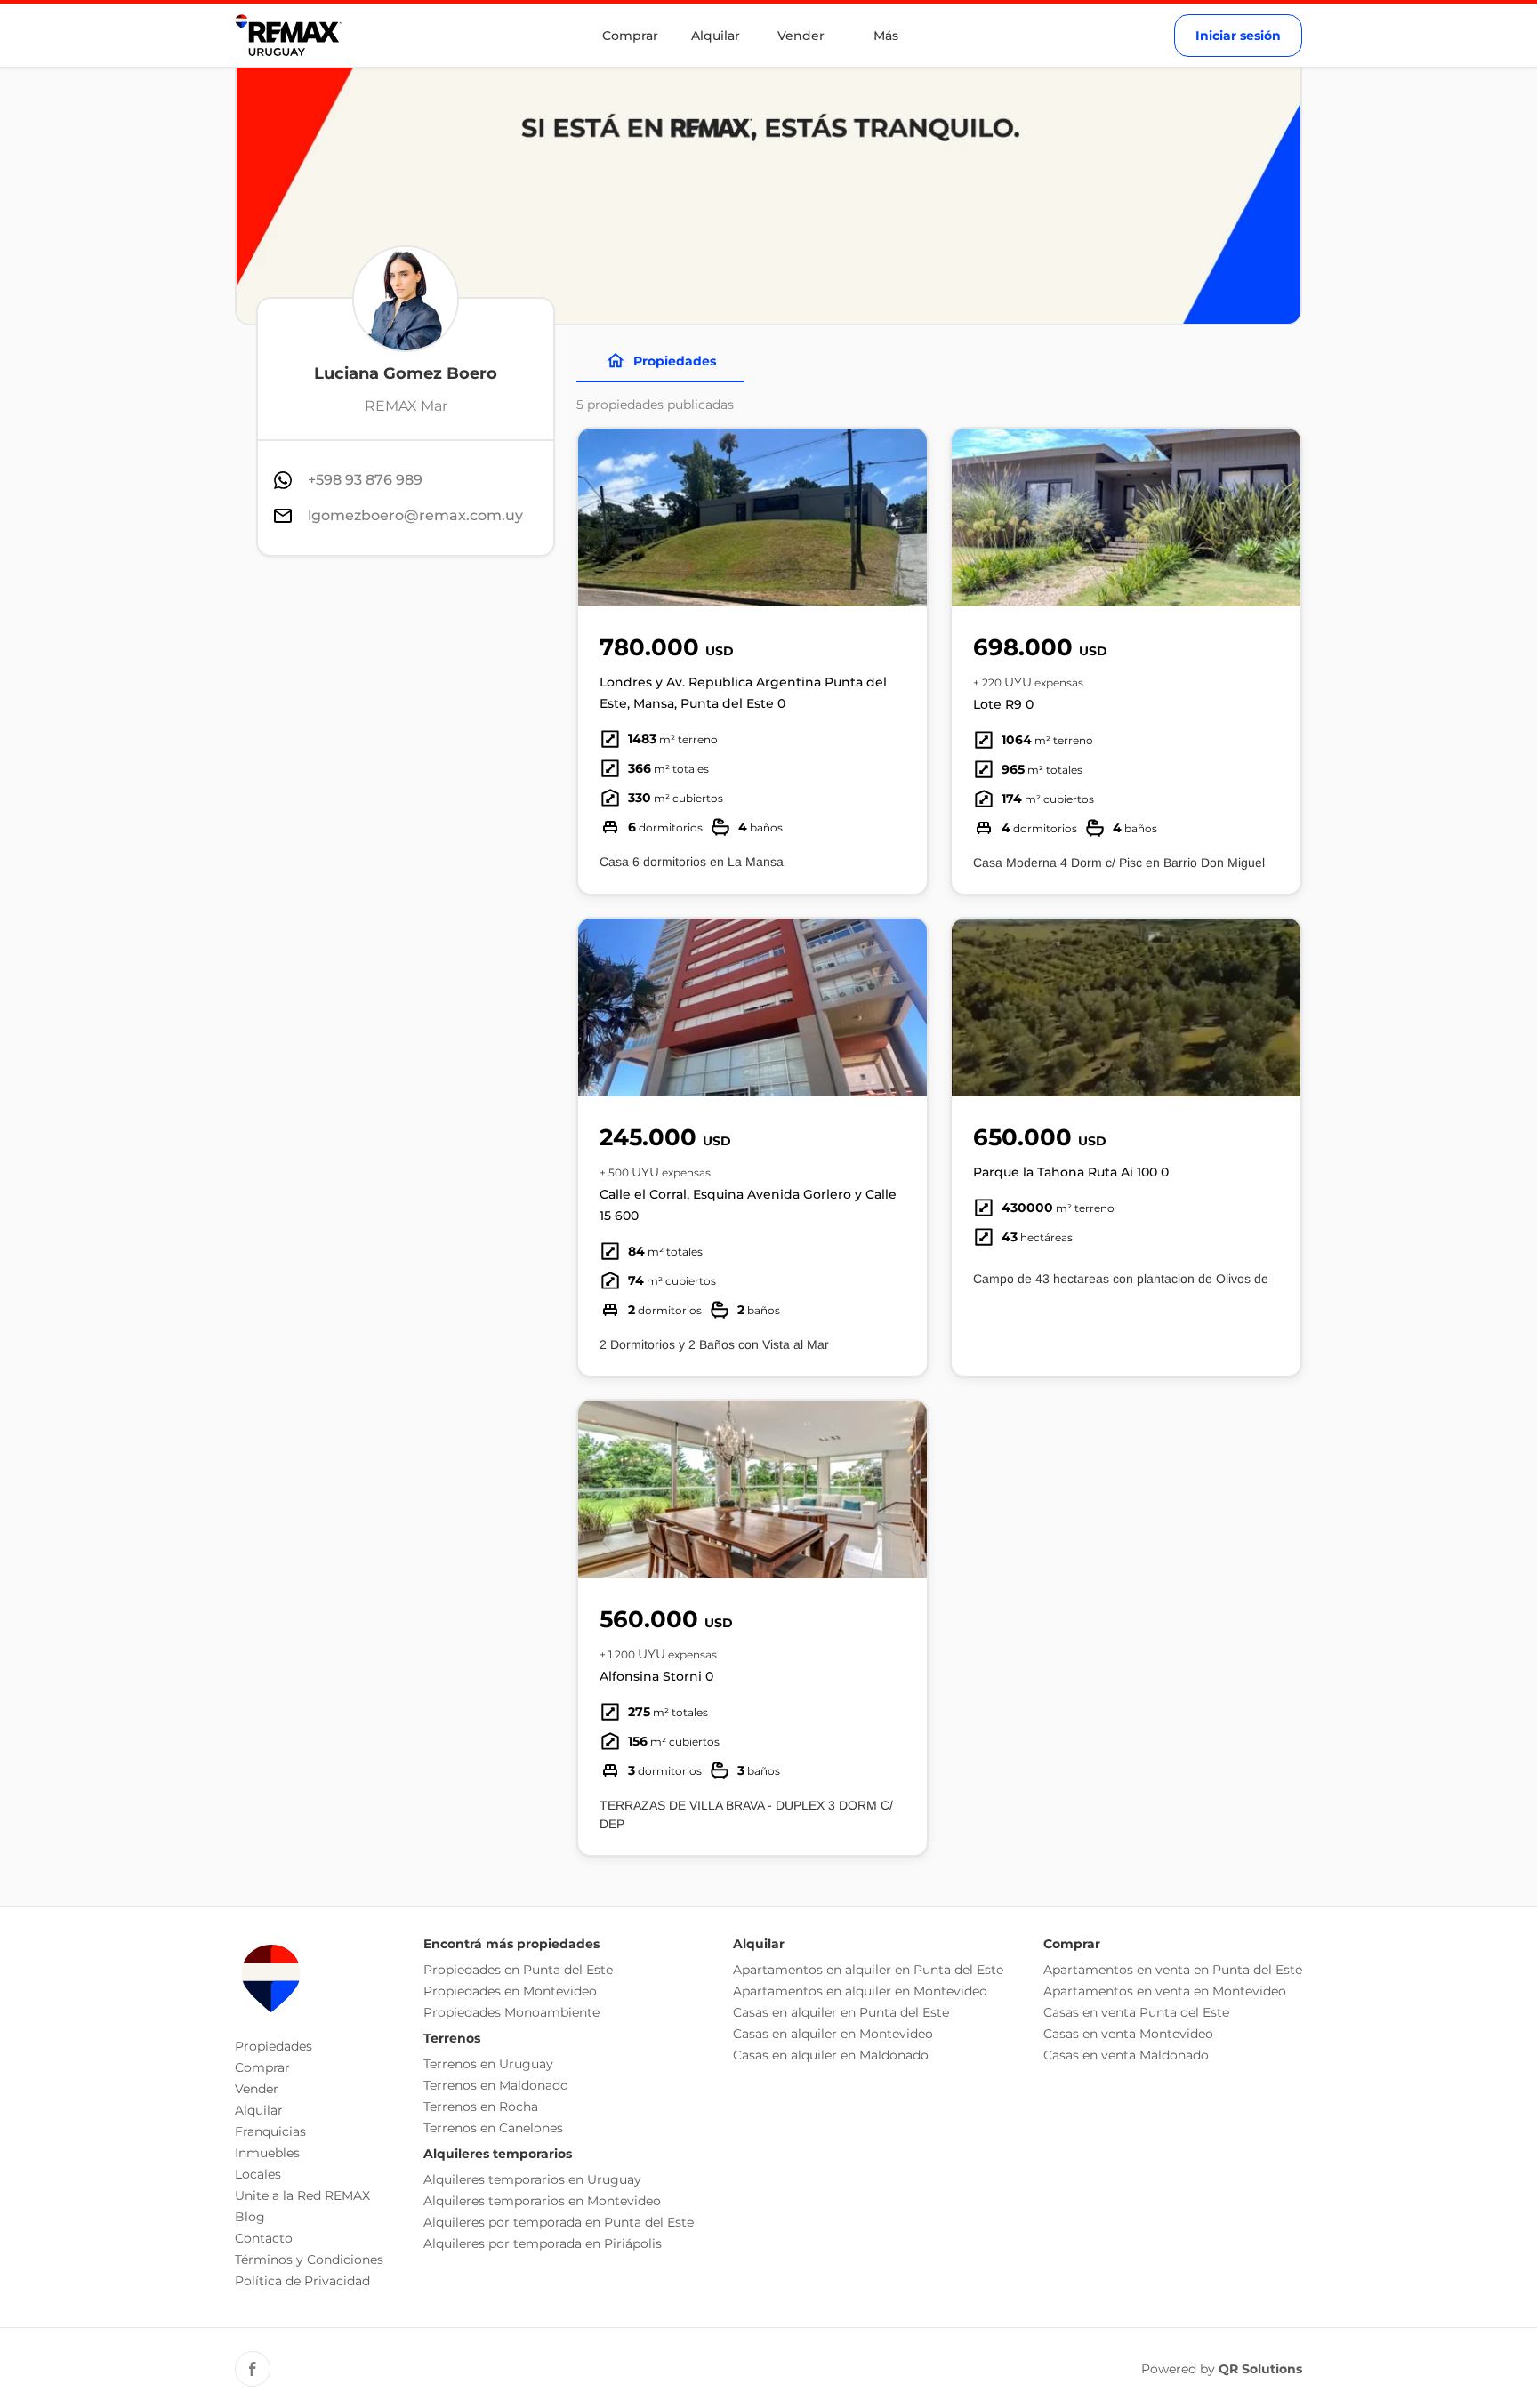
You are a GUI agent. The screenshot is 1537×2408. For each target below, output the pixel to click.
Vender (801, 36)
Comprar (630, 36)
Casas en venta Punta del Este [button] (1136, 2012)
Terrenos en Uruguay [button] (488, 2064)
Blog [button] (250, 2217)
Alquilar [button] (259, 2110)
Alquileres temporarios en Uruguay (532, 2179)
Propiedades (675, 361)
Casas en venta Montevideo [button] (1128, 2034)
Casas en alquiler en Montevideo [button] (833, 2034)
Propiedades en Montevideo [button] (510, 1991)
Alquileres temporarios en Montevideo (542, 2201)
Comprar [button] (262, 2067)
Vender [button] (257, 2089)
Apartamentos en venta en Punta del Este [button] (1173, 1970)
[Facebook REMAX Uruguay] (253, 2369)
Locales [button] (258, 2174)
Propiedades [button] (274, 2046)
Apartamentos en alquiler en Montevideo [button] (860, 1991)
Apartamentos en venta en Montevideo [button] (1165, 1991)
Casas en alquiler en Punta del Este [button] (841, 2012)
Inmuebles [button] (267, 2153)
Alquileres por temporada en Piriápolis (543, 2243)
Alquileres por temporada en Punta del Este (559, 2222)
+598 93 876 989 (365, 480)
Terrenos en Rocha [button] (481, 2107)
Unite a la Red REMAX (302, 2195)
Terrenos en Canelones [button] (493, 2128)
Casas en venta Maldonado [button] (1126, 2055)
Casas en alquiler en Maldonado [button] (831, 2055)
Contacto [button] (264, 2238)
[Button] (902, 518)
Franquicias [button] (270, 2131)
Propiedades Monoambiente (511, 2012)
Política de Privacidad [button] (302, 2281)
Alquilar (716, 36)
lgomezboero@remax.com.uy (415, 515)
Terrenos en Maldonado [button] (496, 2085)
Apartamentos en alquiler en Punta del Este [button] (868, 1970)
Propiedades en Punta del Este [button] (518, 1970)
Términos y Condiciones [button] (309, 2260)
